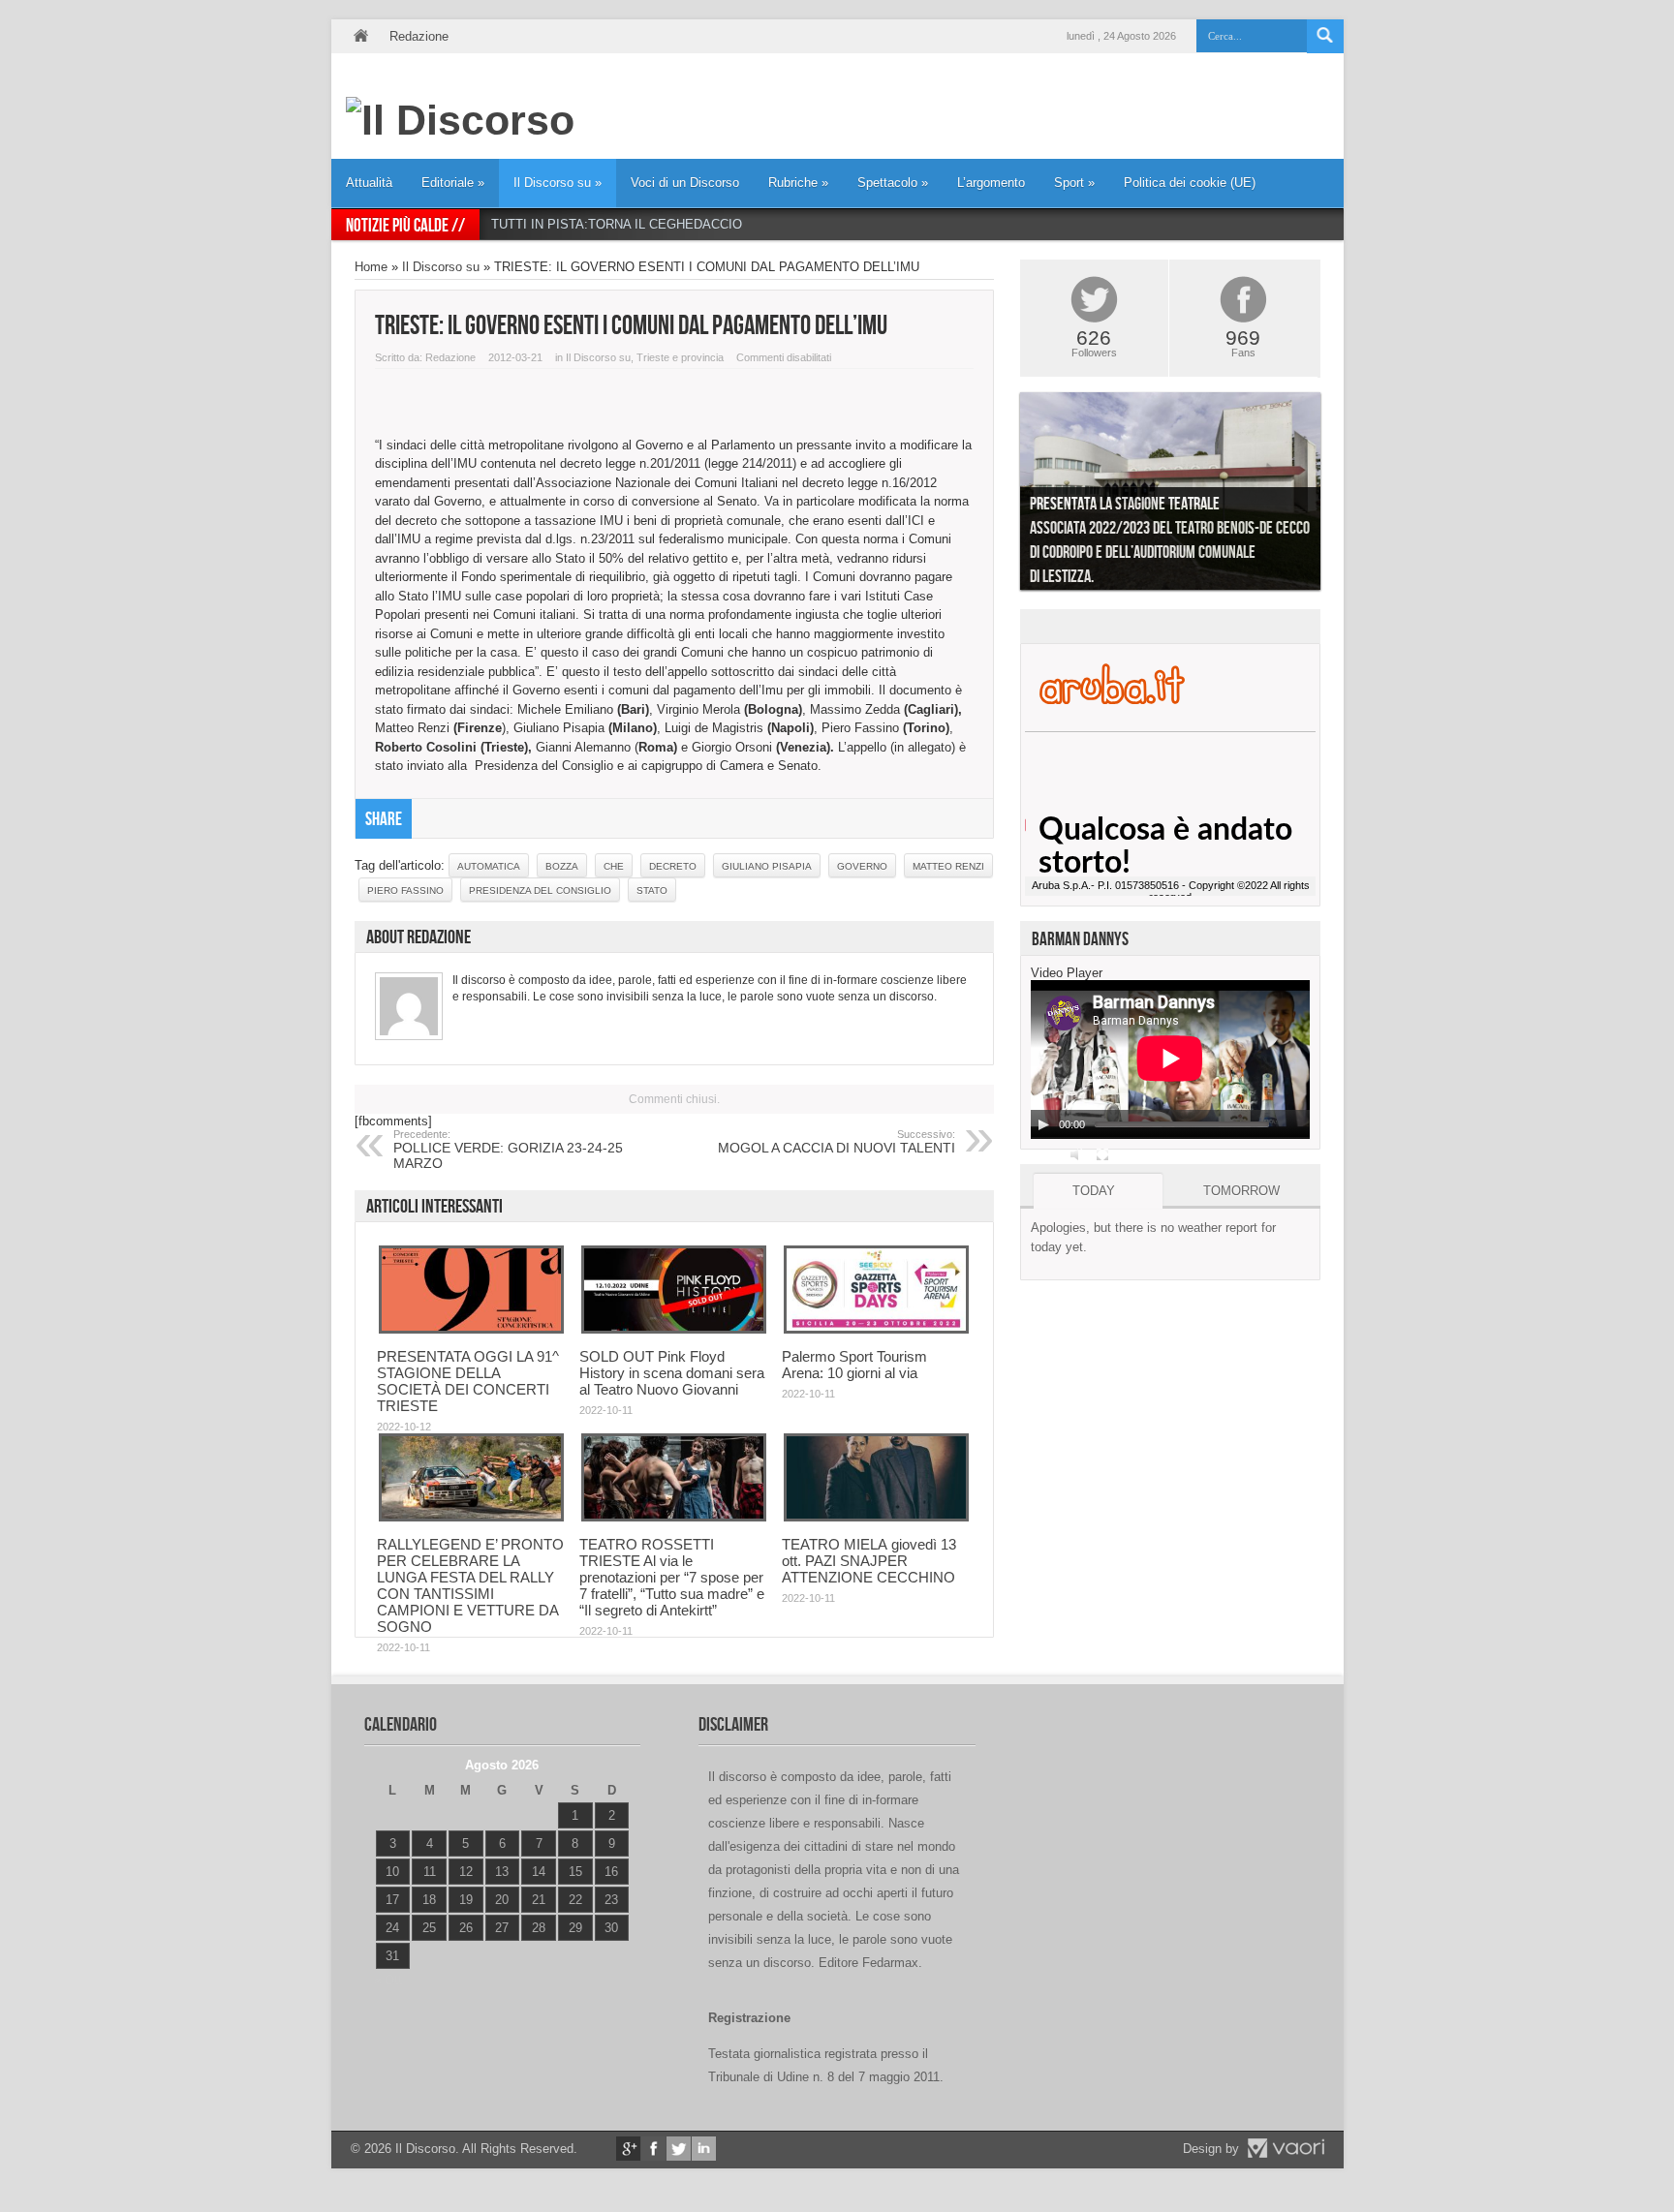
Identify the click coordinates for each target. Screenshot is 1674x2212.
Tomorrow (1241, 1191)
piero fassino (405, 891)
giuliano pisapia (767, 866)
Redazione (419, 36)
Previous (1006, 496)
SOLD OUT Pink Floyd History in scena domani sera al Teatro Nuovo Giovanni (672, 1373)
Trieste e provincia (680, 357)
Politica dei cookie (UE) (1190, 183)
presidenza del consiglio (540, 891)
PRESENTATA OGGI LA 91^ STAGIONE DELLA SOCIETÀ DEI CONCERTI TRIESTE (468, 1381)
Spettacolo (893, 183)
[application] (1170, 1060)
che (614, 866)
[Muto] (1077, 1154)
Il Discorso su (558, 183)
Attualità (369, 183)
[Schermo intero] (1102, 1154)
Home (360, 36)
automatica (489, 866)
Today (1094, 1191)
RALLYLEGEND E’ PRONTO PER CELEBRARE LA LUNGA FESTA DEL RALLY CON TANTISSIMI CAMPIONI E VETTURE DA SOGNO (470, 1585)
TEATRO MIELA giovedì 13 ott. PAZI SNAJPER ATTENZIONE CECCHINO (869, 1561)
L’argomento (991, 183)
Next (1335, 496)
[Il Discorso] (460, 120)
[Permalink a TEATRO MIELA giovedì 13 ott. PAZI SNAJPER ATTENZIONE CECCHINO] (876, 1517)
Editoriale (453, 183)
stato (652, 891)
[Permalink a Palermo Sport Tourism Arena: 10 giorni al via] (876, 1329)
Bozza (562, 866)
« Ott (388, 1980)
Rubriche (798, 183)
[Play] (1043, 1124)
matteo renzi (948, 866)
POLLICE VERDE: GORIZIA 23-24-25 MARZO (508, 1150)
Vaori (1286, 2148)
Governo (862, 866)
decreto (673, 866)
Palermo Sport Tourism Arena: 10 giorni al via (854, 1365)
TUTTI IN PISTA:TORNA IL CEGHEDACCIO (617, 224)
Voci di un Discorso (685, 183)
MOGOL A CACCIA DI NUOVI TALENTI (837, 1142)
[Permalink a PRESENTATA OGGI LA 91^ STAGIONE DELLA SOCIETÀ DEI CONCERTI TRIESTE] (471, 1329)
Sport (1074, 183)
